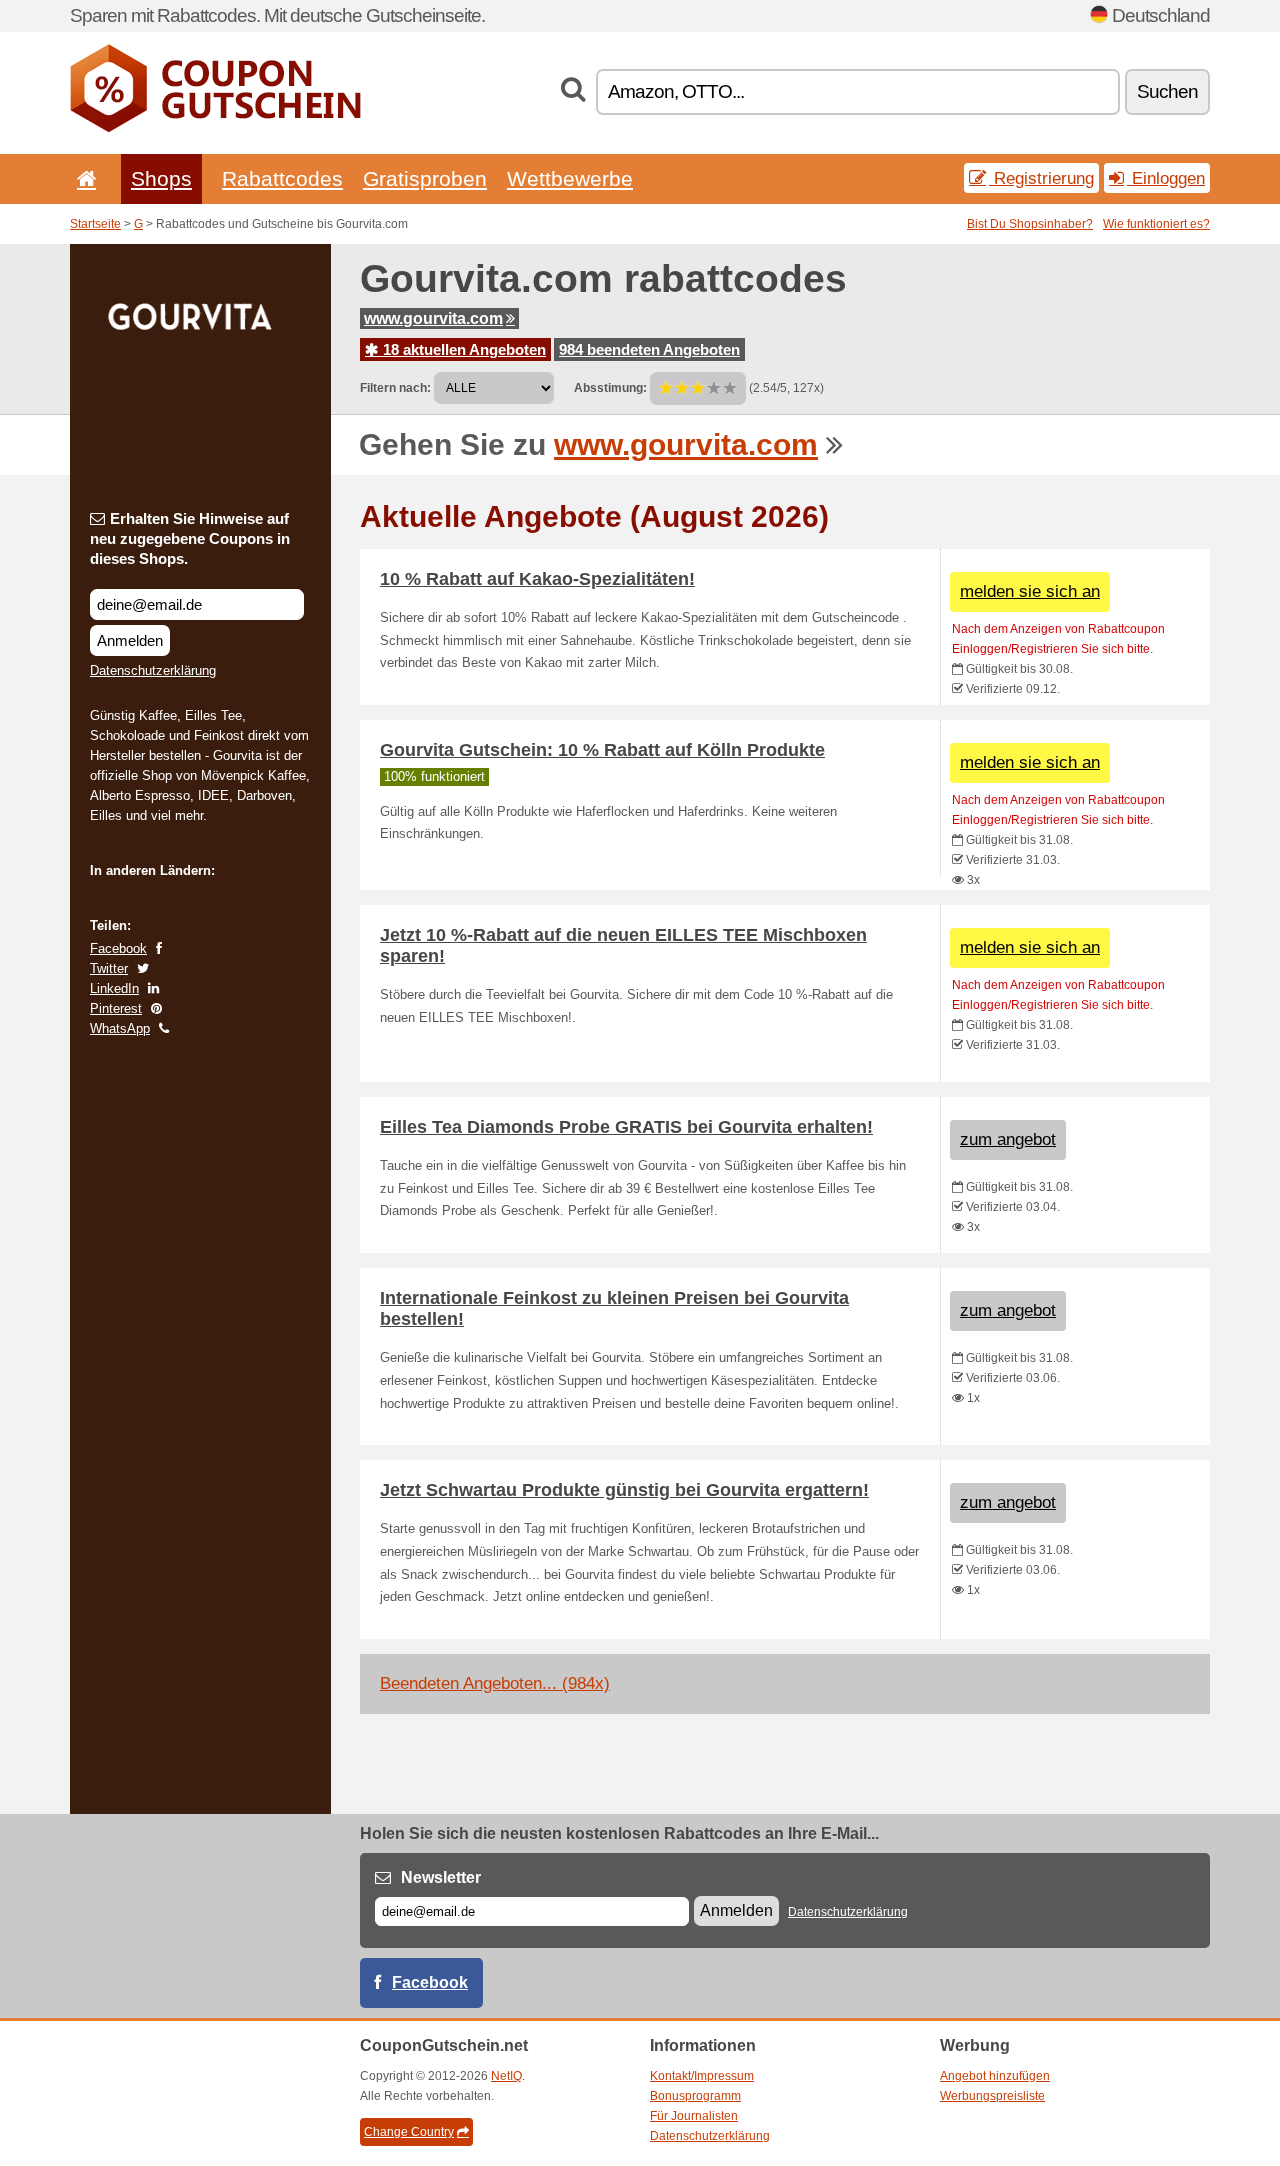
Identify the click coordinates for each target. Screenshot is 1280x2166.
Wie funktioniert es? (1156, 224)
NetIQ (506, 2076)
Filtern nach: (395, 388)
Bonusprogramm (695, 2096)
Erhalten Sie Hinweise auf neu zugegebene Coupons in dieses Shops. (190, 538)
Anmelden (130, 640)
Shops (161, 178)
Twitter (109, 968)
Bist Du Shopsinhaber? (1030, 224)
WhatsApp (120, 1028)
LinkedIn (114, 988)
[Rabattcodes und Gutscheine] (215, 128)
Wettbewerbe (570, 178)
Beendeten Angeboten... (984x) (495, 1683)
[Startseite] (83, 178)
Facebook (118, 948)
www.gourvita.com (433, 318)
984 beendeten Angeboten (649, 349)
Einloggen (1166, 178)
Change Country (409, 2132)
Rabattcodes (282, 178)
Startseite (95, 224)
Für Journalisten (694, 2116)
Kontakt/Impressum (702, 2076)
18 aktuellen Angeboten (462, 349)
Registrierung (1041, 178)
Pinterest (116, 1008)
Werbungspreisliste (992, 2096)
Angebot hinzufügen (995, 2076)
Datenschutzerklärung (153, 670)
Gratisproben (425, 178)
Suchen (1167, 91)
